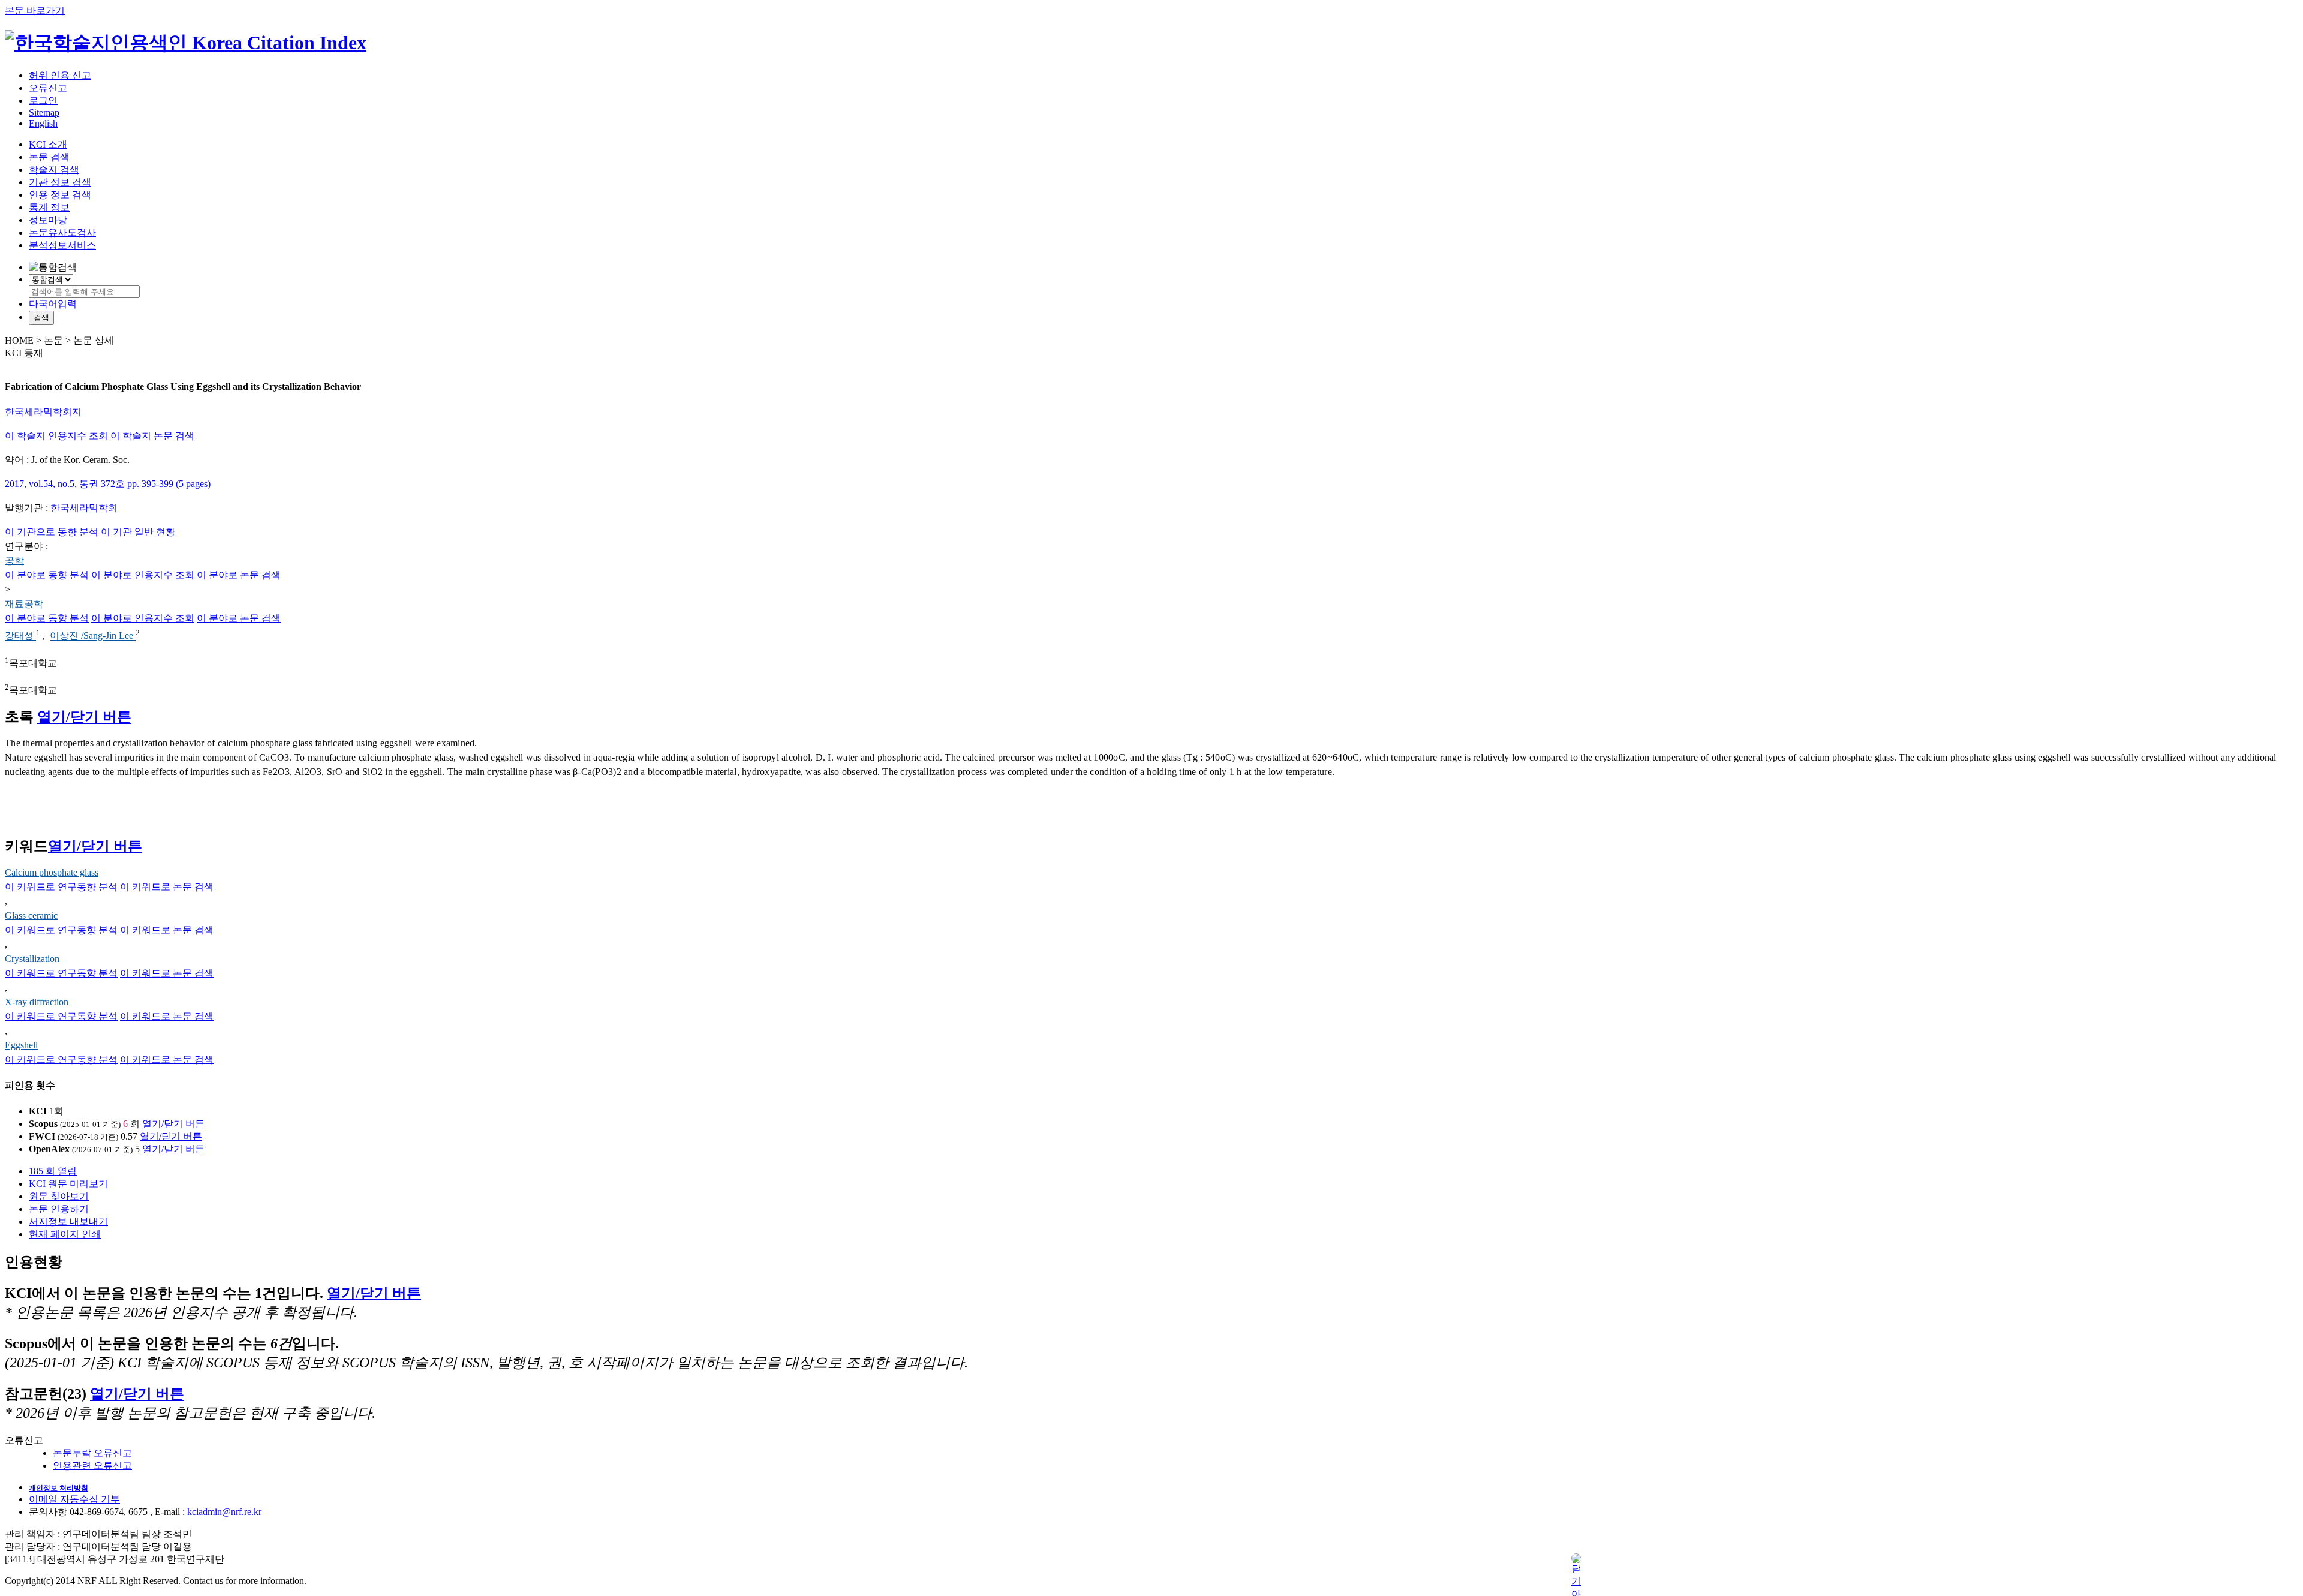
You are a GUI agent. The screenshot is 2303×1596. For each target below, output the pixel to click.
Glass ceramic (31, 916)
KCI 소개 (48, 144)
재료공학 (24, 604)
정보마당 (48, 220)
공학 (14, 560)
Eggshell (21, 1045)
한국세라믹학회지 (43, 412)
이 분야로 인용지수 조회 (143, 575)
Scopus (43, 1124)
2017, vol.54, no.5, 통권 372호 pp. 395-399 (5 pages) (108, 484)
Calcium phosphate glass (52, 872)
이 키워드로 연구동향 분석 (61, 887)
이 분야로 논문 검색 (239, 575)
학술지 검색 (54, 169)
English (43, 123)
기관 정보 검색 (60, 182)
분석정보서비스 (62, 245)
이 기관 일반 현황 (138, 532)
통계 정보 (49, 207)
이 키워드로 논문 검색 (167, 887)
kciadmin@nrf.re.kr (224, 1512)
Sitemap (44, 112)
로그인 (43, 100)
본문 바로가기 (35, 10)
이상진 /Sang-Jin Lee (93, 636)
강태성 (20, 636)
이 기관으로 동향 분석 (52, 532)
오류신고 (48, 88)
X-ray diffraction (37, 1002)
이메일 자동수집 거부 (74, 1499)
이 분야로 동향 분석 (47, 575)
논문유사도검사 (62, 232)
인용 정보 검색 (60, 195)
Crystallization (32, 959)
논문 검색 (49, 157)
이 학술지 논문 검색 (152, 436)
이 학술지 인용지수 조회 (56, 436)
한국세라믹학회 (84, 508)
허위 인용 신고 (60, 75)
